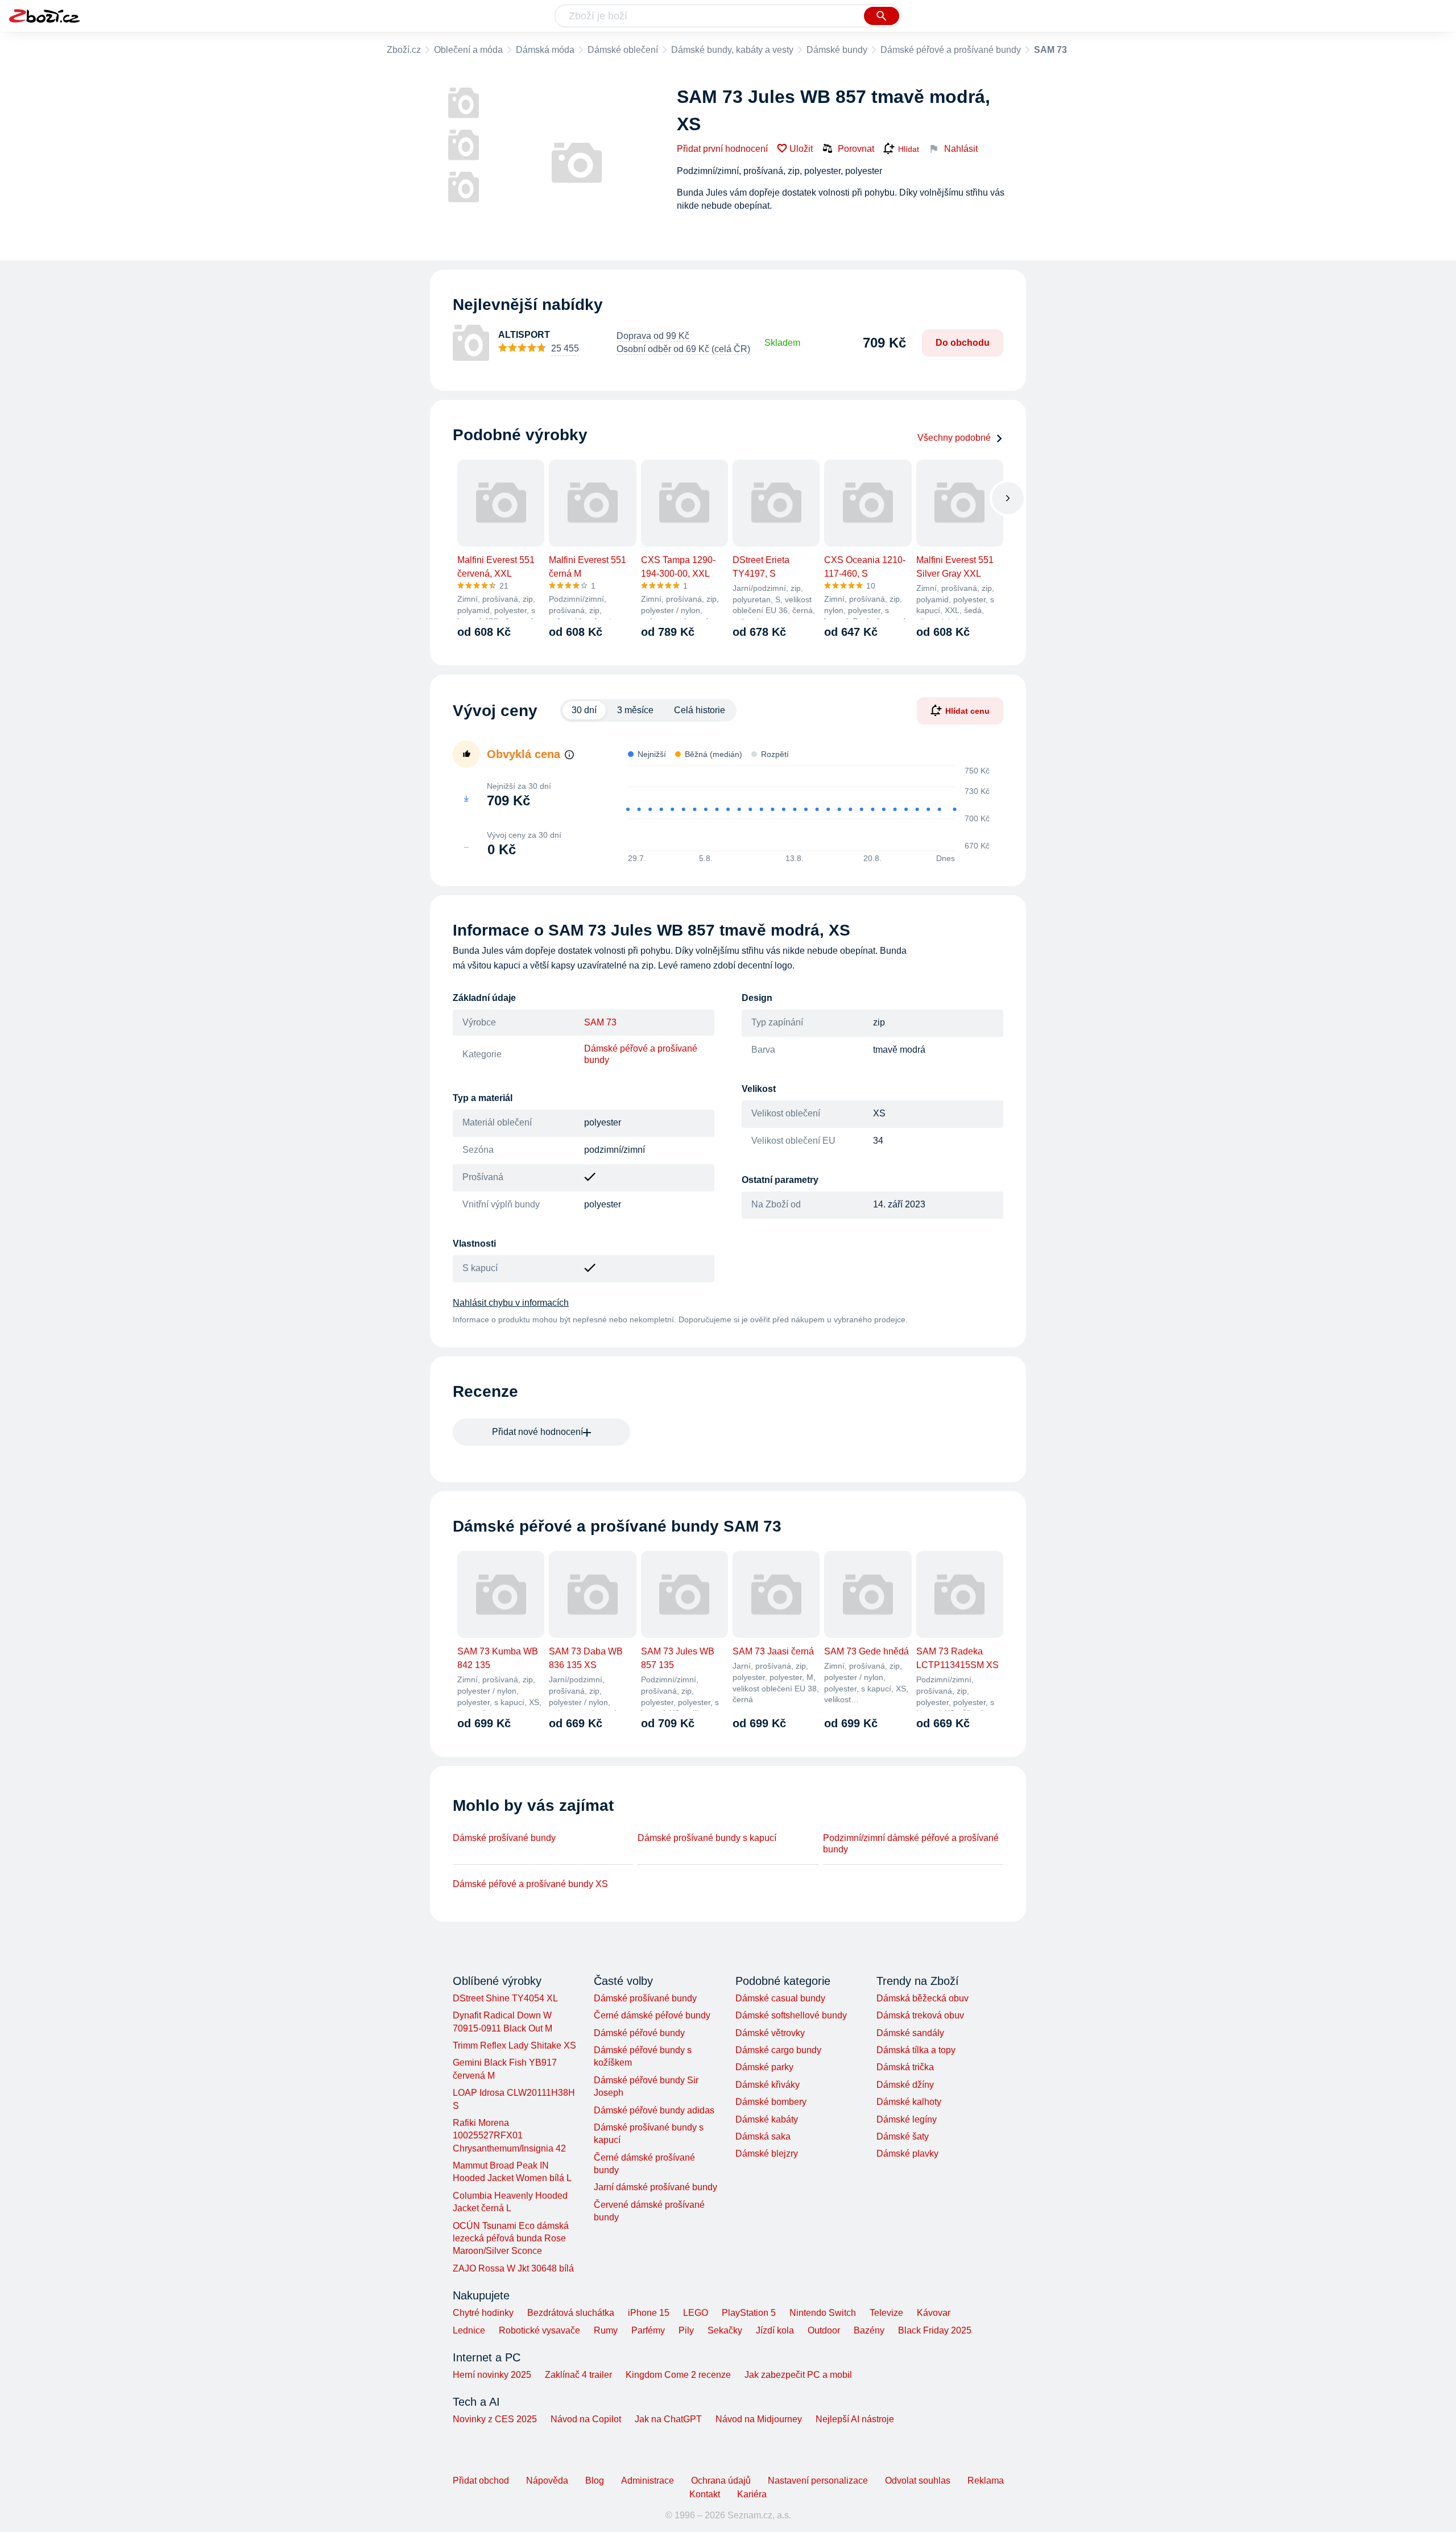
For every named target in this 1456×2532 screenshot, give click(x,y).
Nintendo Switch (823, 2313)
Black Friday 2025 (935, 2330)
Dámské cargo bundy (778, 2050)
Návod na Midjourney (759, 2419)
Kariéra (752, 2494)
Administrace (648, 2481)
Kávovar (934, 2313)
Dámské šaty (903, 2136)
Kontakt (705, 2494)
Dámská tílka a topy (916, 2050)
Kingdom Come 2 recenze (678, 2375)
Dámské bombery (771, 2102)
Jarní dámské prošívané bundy (655, 2187)
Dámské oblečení (623, 50)
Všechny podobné (954, 438)
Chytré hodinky (483, 2313)
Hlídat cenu (967, 710)
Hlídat (909, 149)
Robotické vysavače (539, 2330)
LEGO (696, 2313)
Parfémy (648, 2330)
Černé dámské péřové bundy (652, 2015)
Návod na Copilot (586, 2419)
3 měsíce (635, 710)
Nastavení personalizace (818, 2481)
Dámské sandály (910, 2033)
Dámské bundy (837, 50)
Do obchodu (963, 343)
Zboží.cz (404, 50)
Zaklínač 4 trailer (578, 2375)
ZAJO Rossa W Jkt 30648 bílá (513, 2268)
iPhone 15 (649, 2313)
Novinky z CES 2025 (495, 2419)
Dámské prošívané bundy (504, 1838)
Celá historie (700, 710)
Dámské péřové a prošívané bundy (951, 50)
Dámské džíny (905, 2085)
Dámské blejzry (767, 2154)
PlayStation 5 (749, 2313)
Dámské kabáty (767, 2119)
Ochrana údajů (721, 2481)
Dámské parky (764, 2067)
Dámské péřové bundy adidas (654, 2110)
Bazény (869, 2330)
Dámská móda (545, 50)
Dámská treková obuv (920, 2015)
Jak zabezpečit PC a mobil (798, 2375)
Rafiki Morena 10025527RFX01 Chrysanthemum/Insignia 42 (509, 2136)
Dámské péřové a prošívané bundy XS (530, 1884)
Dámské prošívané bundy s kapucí (707, 1838)
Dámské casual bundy (780, 1998)
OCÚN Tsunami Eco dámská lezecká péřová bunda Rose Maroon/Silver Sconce (511, 2239)
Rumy (606, 2330)
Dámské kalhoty (909, 2102)
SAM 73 (600, 1022)
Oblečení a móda (468, 50)
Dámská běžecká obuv (923, 1998)
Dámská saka (763, 2136)
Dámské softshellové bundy (791, 2015)
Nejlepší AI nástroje (855, 2419)
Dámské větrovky (770, 2033)
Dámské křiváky (768, 2085)
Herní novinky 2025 (492, 2375)
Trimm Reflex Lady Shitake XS (514, 2045)
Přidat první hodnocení (722, 149)
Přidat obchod (481, 2481)
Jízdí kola (775, 2330)
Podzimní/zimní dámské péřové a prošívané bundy (911, 1844)
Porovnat (856, 149)
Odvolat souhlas (918, 2481)
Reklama (986, 2481)
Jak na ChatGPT (668, 2419)
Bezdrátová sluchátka (571, 2313)
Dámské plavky (907, 2154)
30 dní (584, 710)
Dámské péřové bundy (639, 2033)
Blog (595, 2481)
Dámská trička (905, 2067)
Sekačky (725, 2330)
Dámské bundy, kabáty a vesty (732, 50)
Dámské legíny (907, 2119)
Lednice (469, 2330)
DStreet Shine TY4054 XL (505, 1998)
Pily (686, 2330)
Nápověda (547, 2481)
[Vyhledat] (882, 16)
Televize (886, 2313)
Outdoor (824, 2330)
